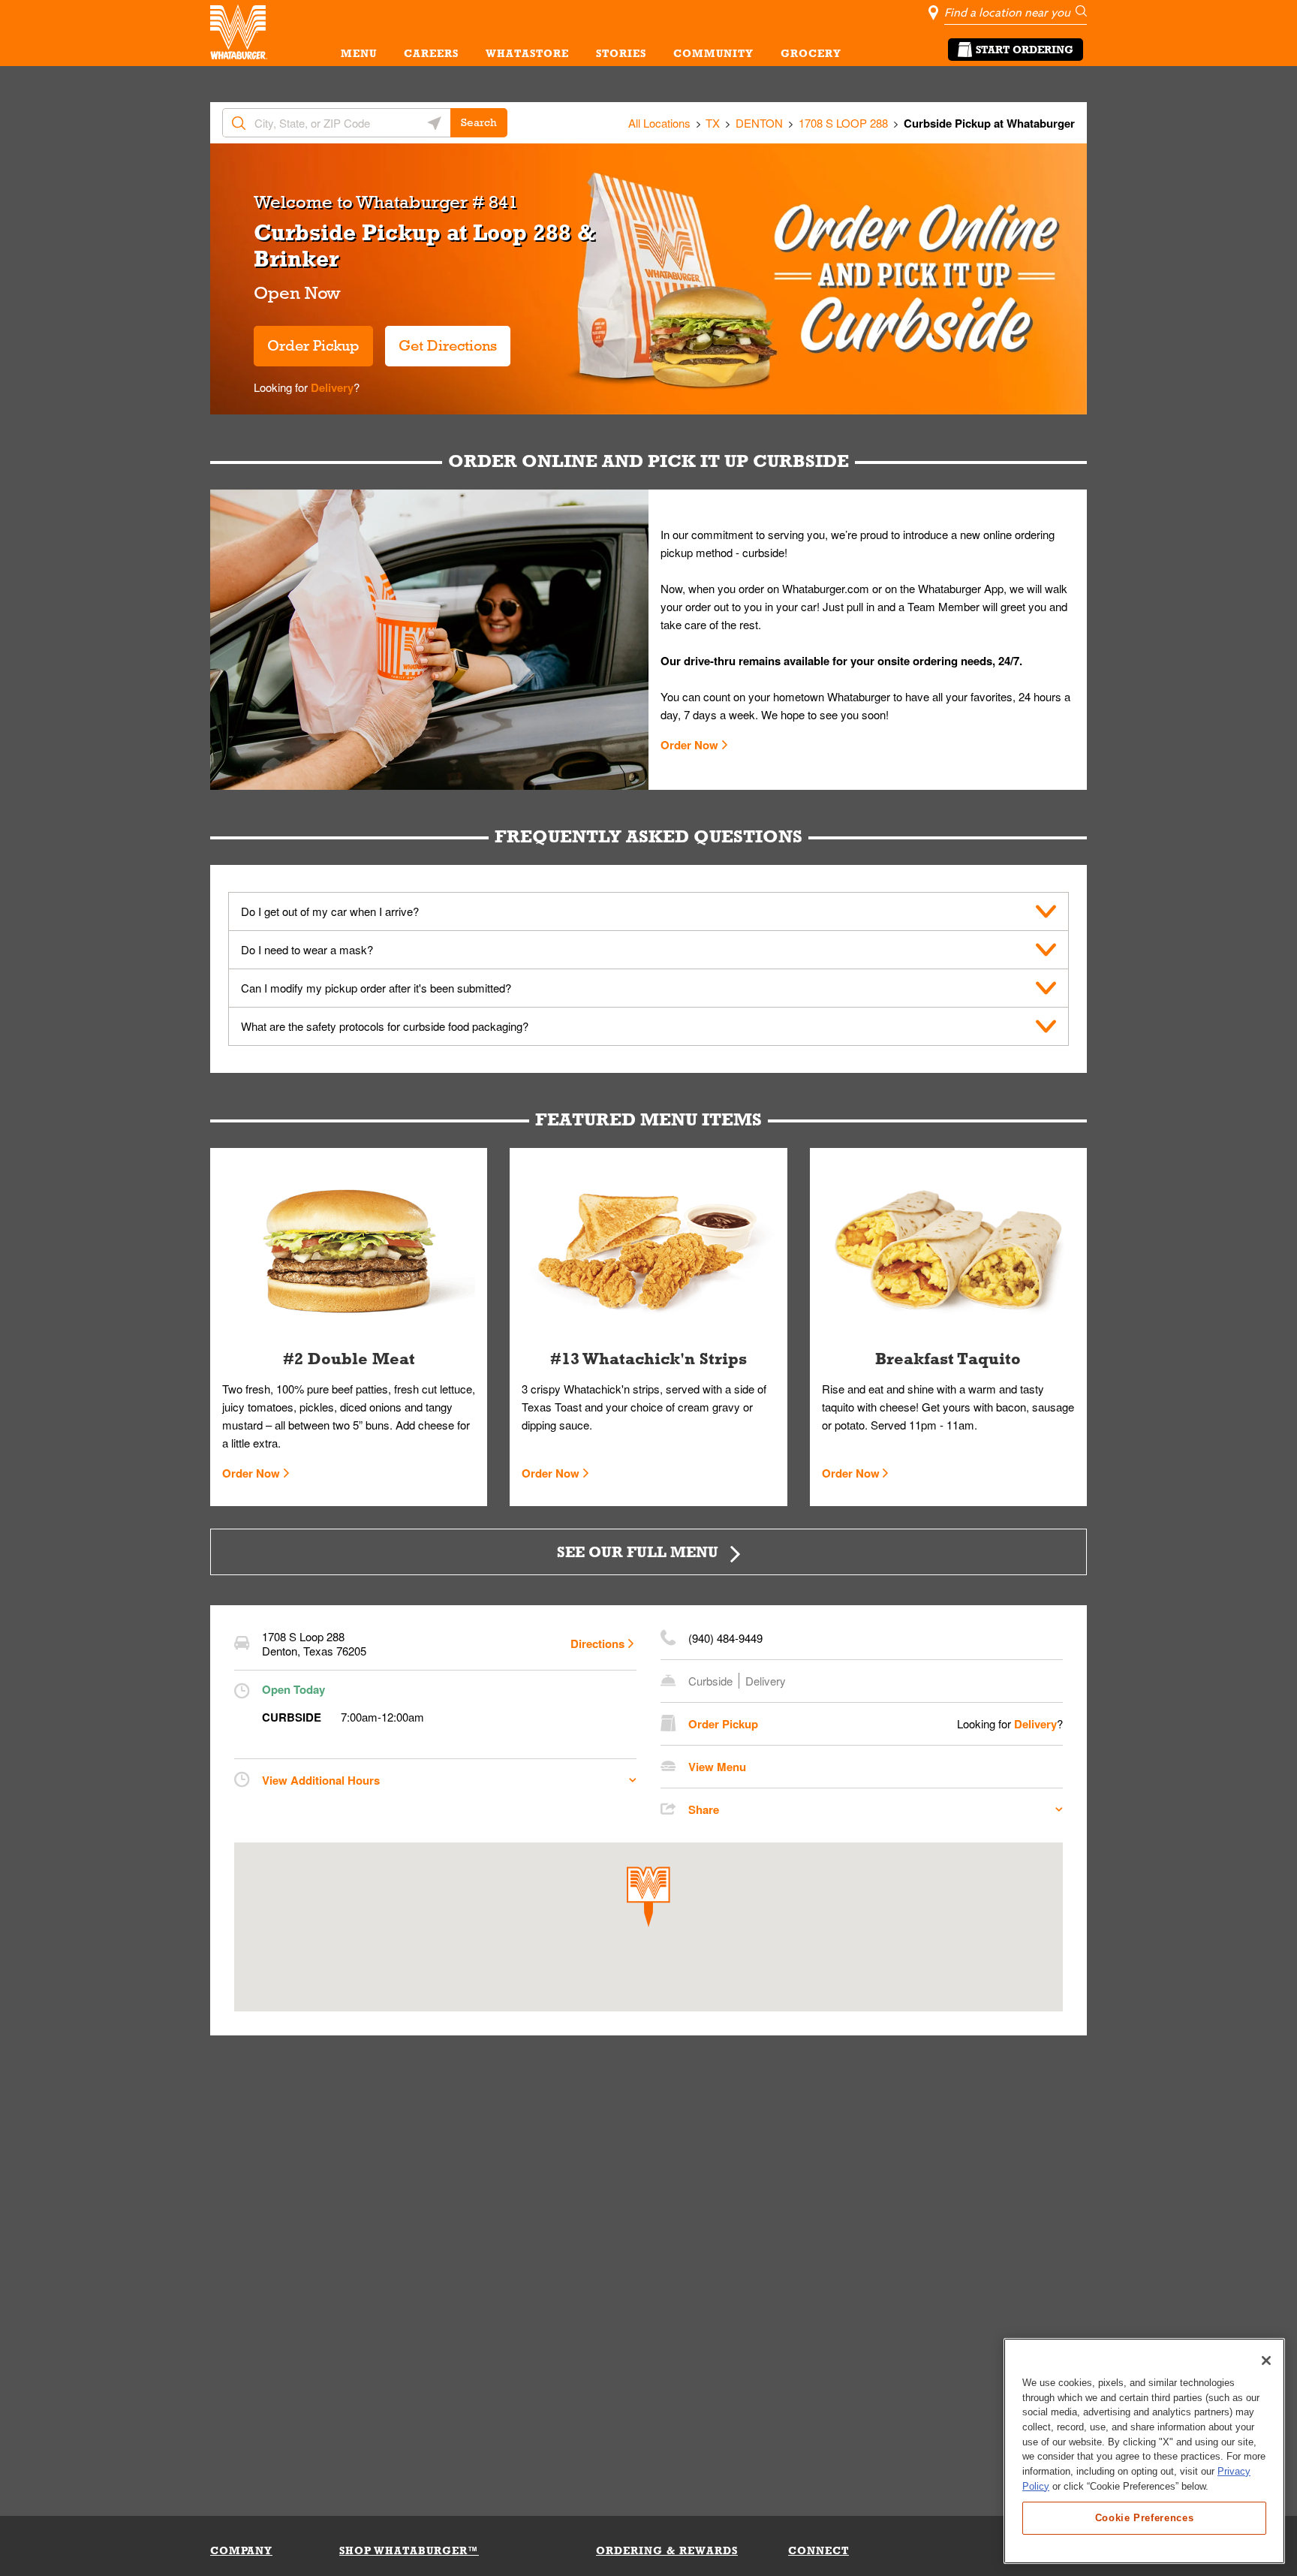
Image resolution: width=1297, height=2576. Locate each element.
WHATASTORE (527, 53)
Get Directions (441, 340)
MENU (359, 53)
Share (704, 1809)
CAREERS (431, 53)
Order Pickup (313, 345)
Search (479, 122)
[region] (1144, 2451)
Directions (597, 1644)
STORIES (621, 53)
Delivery (331, 387)
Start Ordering (1025, 50)
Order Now (689, 745)
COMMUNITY (713, 53)
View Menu (717, 1767)
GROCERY (811, 53)
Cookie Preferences (1145, 2517)
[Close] (1266, 2361)
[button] (648, 1897)
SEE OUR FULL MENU (638, 1552)
